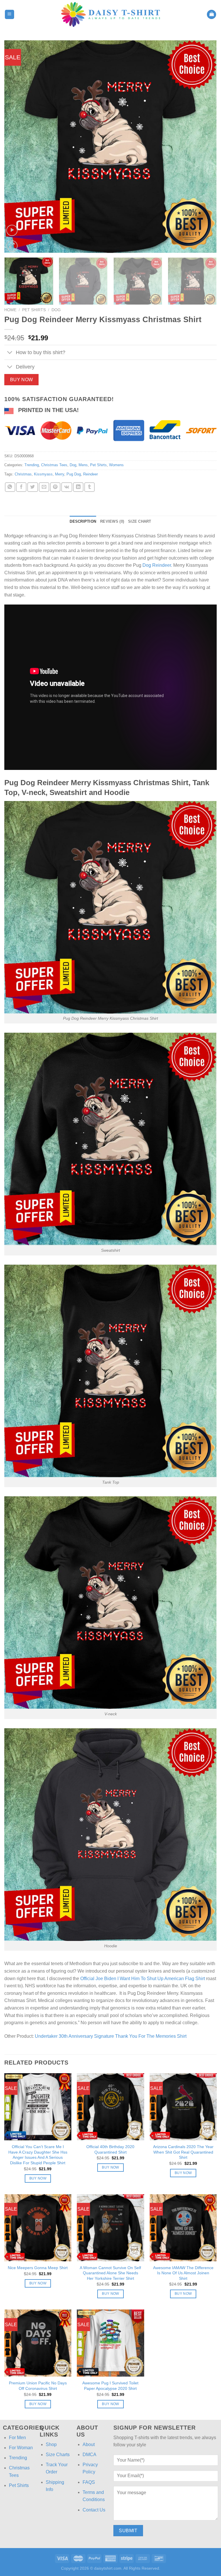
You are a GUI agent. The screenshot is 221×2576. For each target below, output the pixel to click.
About (89, 2444)
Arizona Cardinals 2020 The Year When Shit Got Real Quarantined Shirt (183, 2152)
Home (10, 310)
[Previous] (16, 147)
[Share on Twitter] (33, 487)
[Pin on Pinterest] (55, 487)
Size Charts (58, 2455)
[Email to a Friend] (44, 487)
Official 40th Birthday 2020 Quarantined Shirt (110, 2149)
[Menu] (10, 15)
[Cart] (212, 15)
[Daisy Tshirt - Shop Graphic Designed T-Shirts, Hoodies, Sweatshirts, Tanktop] (110, 14)
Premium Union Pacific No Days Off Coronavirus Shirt (38, 2386)
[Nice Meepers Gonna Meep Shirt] (38, 2228)
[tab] (83, 522)
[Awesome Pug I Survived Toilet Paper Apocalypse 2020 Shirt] (110, 2343)
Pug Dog (74, 474)
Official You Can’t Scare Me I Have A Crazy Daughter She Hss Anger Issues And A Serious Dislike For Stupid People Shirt (38, 2155)
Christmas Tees (54, 465)
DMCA (89, 2455)
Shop (51, 2444)
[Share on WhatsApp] (10, 487)
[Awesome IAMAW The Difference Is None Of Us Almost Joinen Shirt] (183, 2228)
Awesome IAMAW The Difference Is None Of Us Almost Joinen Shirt (183, 2273)
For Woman (21, 2448)
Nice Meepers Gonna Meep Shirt (38, 2268)
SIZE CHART (140, 521)
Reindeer (91, 474)
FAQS (89, 2482)
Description (83, 521)
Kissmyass (43, 474)
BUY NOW (22, 380)
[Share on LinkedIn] (78, 487)
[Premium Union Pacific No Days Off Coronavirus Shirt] (38, 2343)
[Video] (12, 230)
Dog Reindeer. (157, 565)
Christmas (23, 474)
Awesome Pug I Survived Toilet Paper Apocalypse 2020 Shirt (110, 2386)
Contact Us (94, 2510)
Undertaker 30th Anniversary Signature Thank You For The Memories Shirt (111, 2036)
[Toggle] (10, 353)
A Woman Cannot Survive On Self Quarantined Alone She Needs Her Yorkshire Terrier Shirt (110, 2273)
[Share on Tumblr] (89, 487)
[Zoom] (12, 246)
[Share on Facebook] (21, 487)
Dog (56, 310)
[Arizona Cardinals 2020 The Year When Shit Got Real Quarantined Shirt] (183, 2107)
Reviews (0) (112, 521)
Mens (83, 465)
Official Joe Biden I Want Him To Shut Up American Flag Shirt (143, 1979)
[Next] (205, 147)
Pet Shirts (34, 310)
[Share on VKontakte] (67, 487)
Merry (60, 474)
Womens (116, 465)
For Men (17, 2438)
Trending (32, 465)
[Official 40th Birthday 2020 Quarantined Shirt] (110, 2107)
